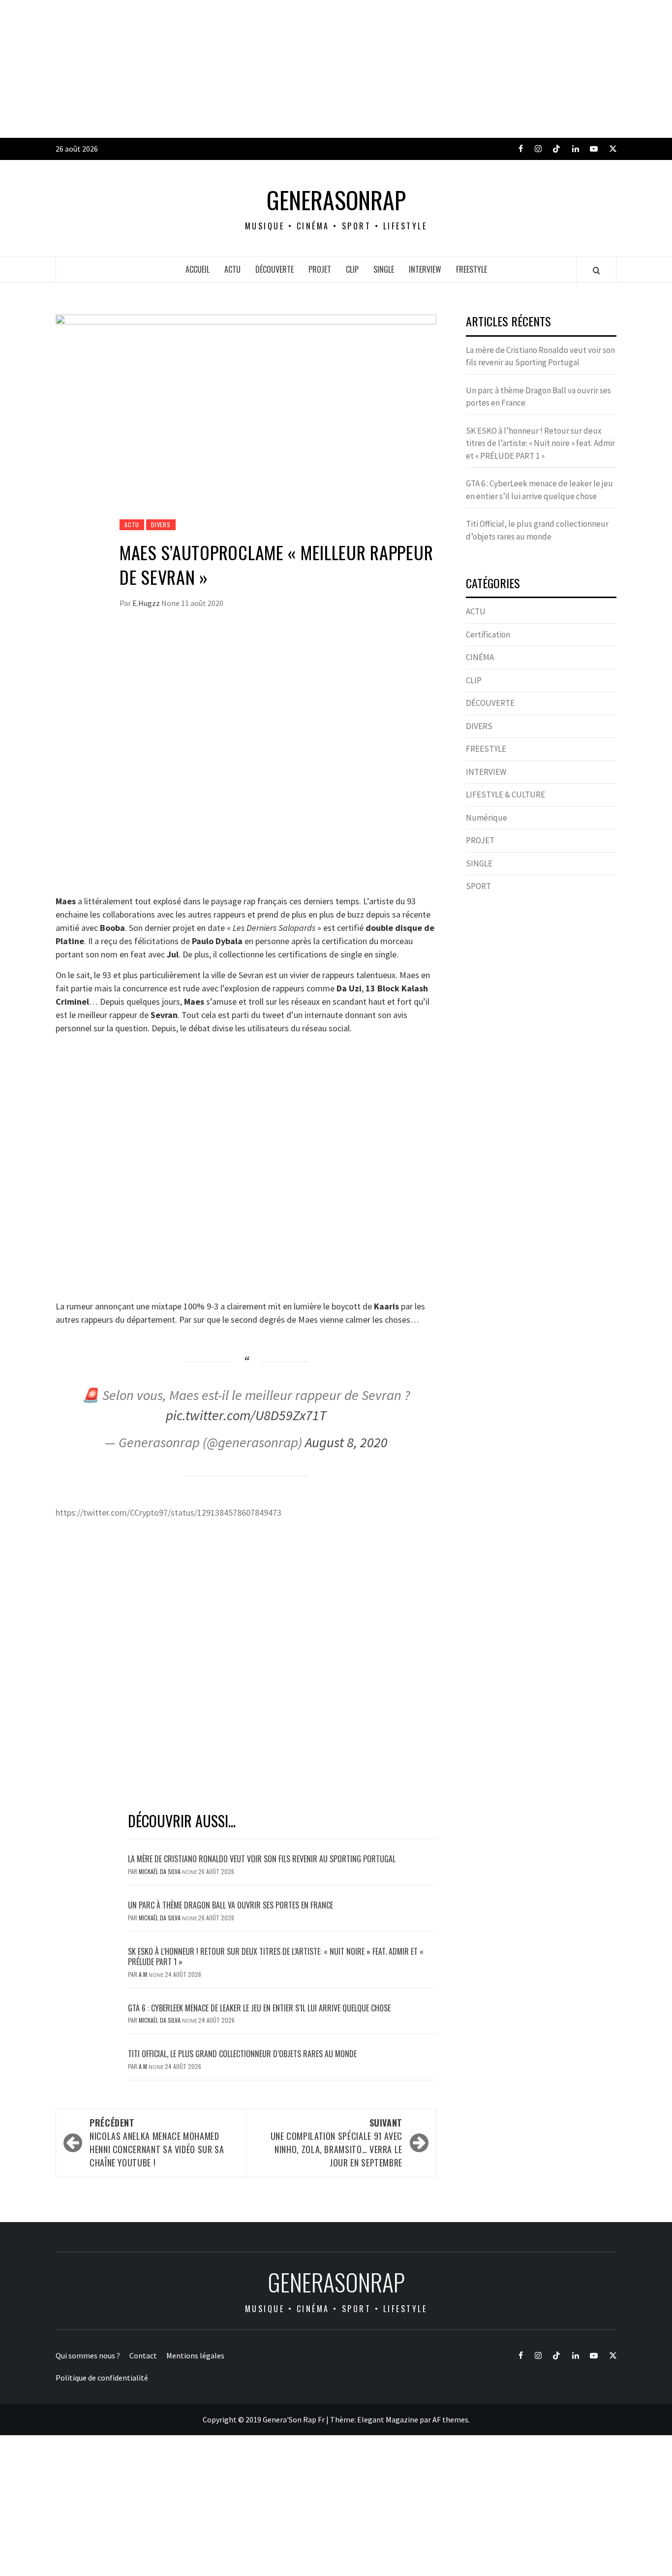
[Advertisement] (295, 69)
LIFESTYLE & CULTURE (505, 795)
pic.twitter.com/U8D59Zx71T (246, 1415)
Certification (488, 635)
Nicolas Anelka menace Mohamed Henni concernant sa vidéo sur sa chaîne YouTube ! (157, 2143)
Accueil (198, 269)
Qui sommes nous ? (88, 2355)
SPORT (478, 886)
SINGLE (384, 269)
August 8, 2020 (346, 1442)
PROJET (320, 269)
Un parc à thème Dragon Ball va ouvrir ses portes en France (230, 1905)
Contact (143, 2355)
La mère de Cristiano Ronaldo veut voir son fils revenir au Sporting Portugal (262, 1859)
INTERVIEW (425, 269)
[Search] (596, 270)
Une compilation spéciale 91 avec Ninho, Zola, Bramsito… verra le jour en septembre (336, 2143)
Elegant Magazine (388, 2419)
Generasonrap (336, 200)
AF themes (450, 2419)
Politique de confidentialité (102, 2378)
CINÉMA (480, 657)
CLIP (352, 269)
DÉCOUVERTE (275, 269)
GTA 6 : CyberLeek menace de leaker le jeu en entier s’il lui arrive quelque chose (259, 2008)
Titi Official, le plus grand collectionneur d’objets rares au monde (242, 2054)
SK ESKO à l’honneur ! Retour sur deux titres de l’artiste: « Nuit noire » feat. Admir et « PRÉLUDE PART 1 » (276, 1956)
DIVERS (161, 525)
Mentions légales (195, 2355)
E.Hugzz (147, 603)
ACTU (232, 269)
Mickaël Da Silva (160, 1871)
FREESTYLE (472, 269)
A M (144, 1974)
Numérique (487, 818)
